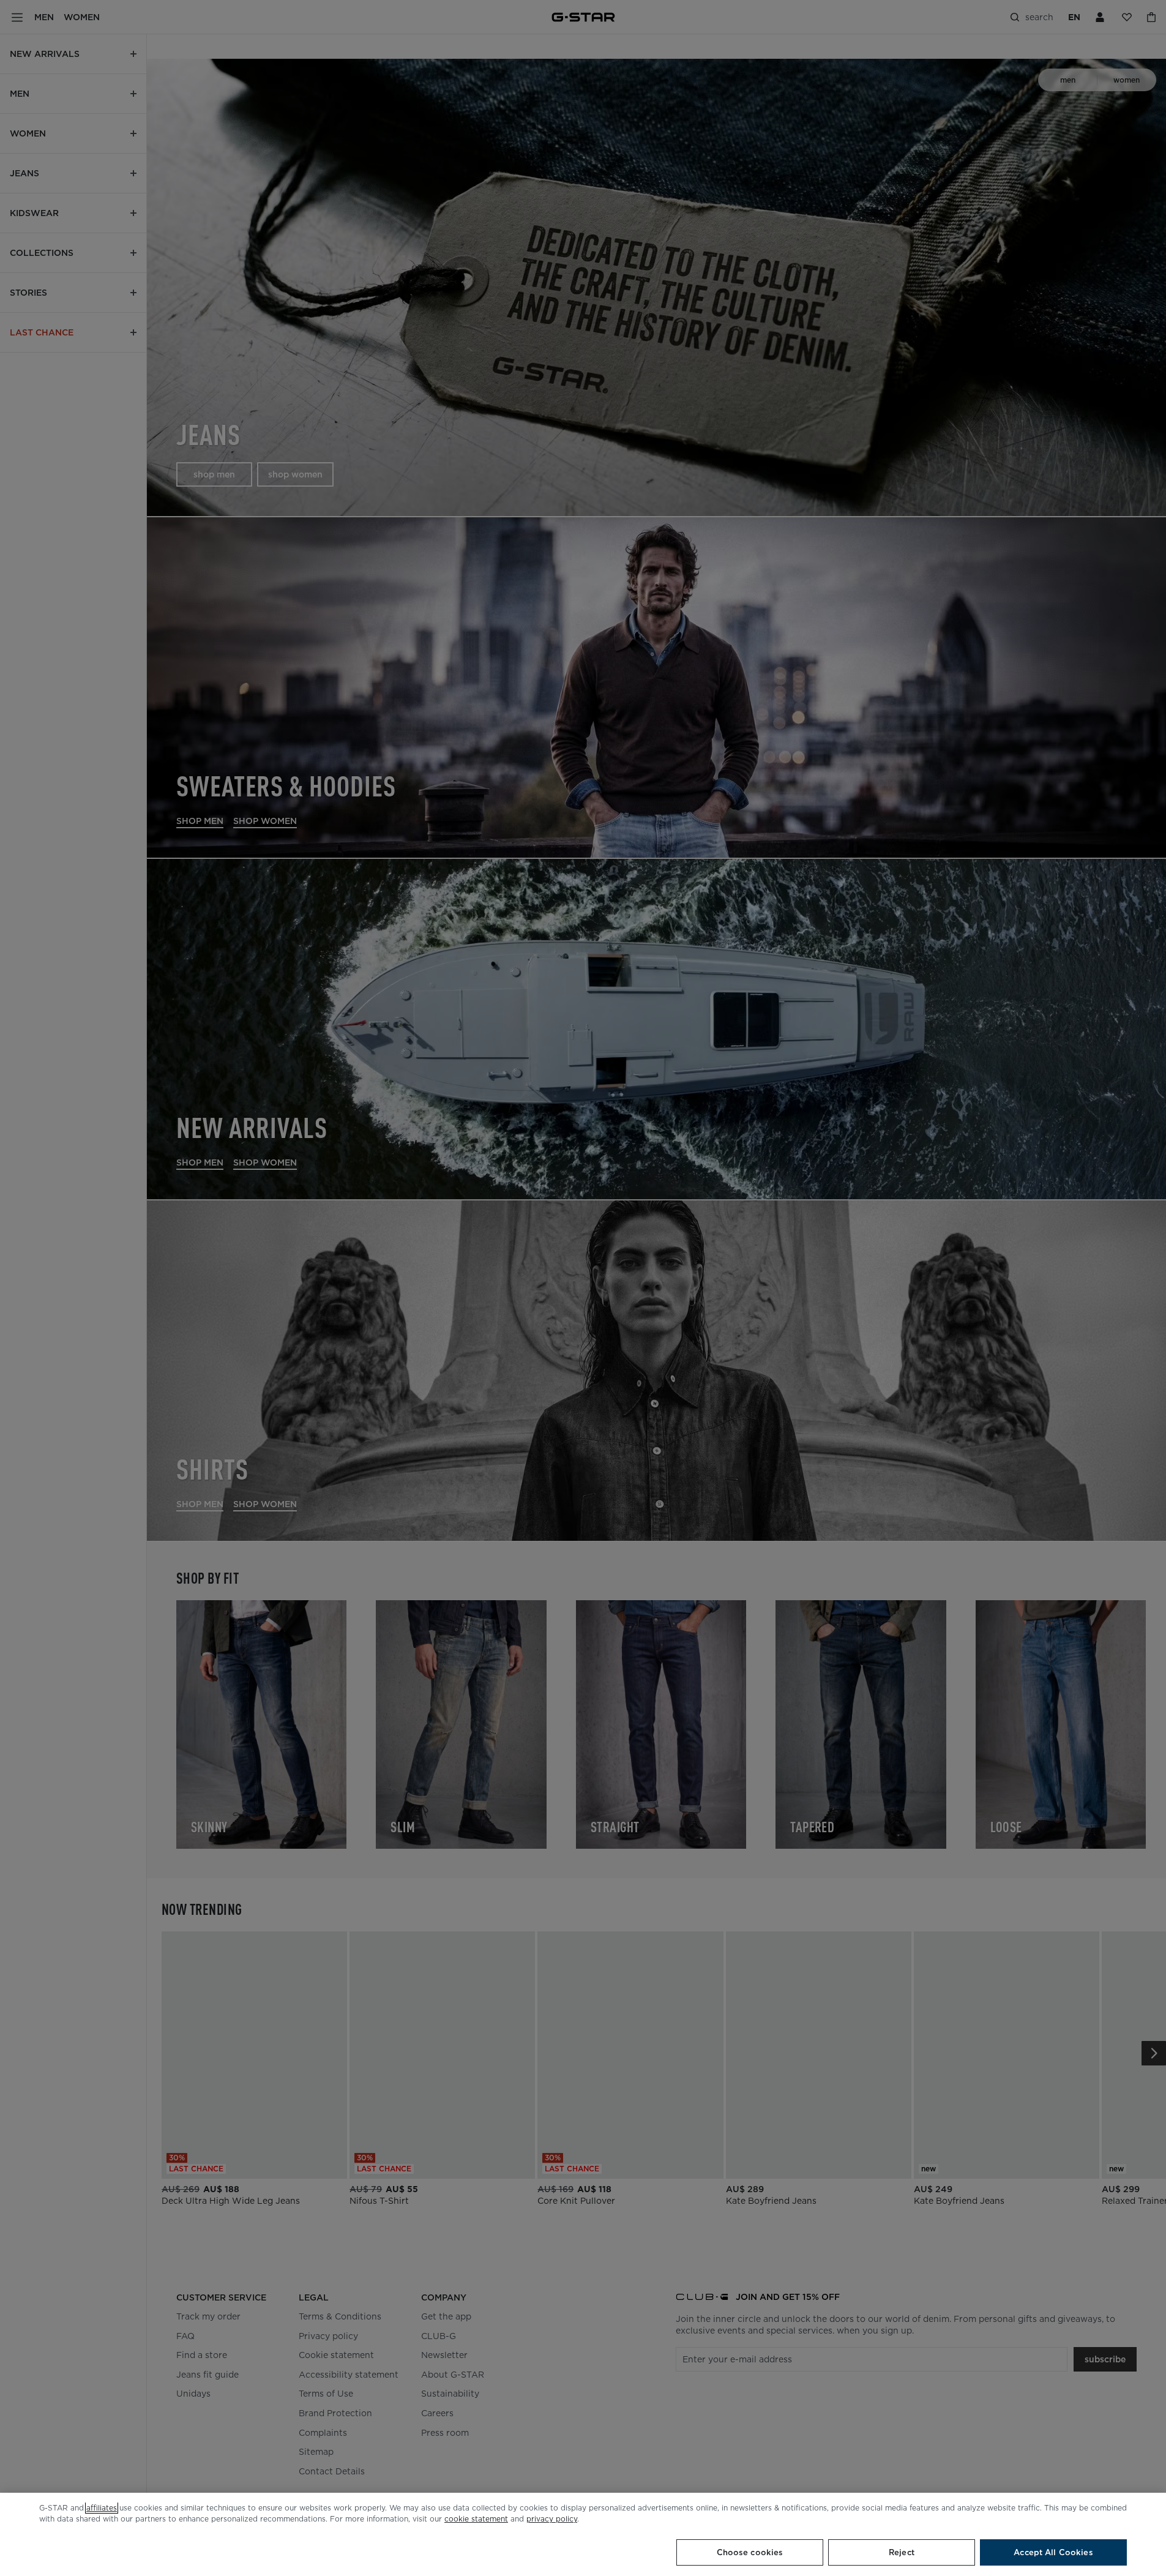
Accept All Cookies (1053, 2552)
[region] (583, 2534)
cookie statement (476, 2519)
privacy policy (552, 2519)
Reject (902, 2552)
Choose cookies (750, 2552)
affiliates (102, 2508)
